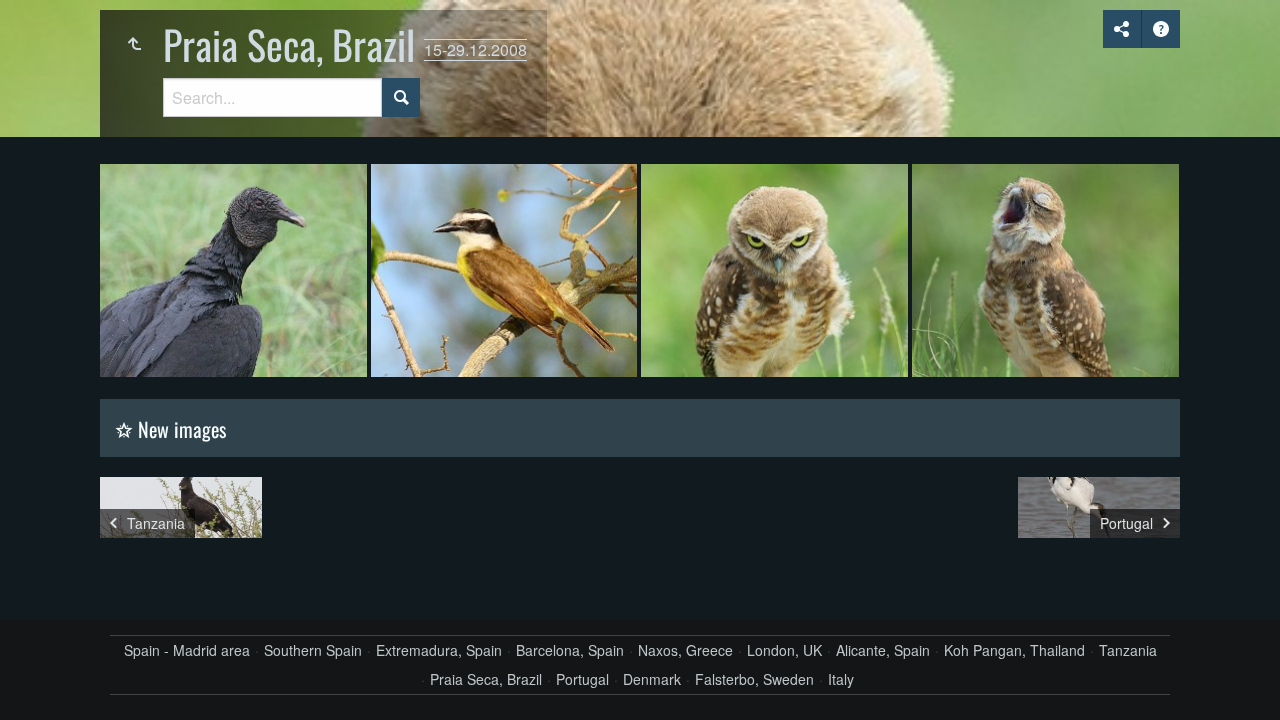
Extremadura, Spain (439, 650)
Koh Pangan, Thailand (1014, 650)
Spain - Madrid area (187, 650)
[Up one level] (134, 44)
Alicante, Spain (883, 650)
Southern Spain (313, 650)
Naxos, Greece (685, 650)
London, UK (784, 650)
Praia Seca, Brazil (486, 679)
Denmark (652, 679)
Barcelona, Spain (570, 650)
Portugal (582, 679)
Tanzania (1128, 650)
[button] (40, 680)
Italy (841, 679)
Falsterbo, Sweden (754, 679)
